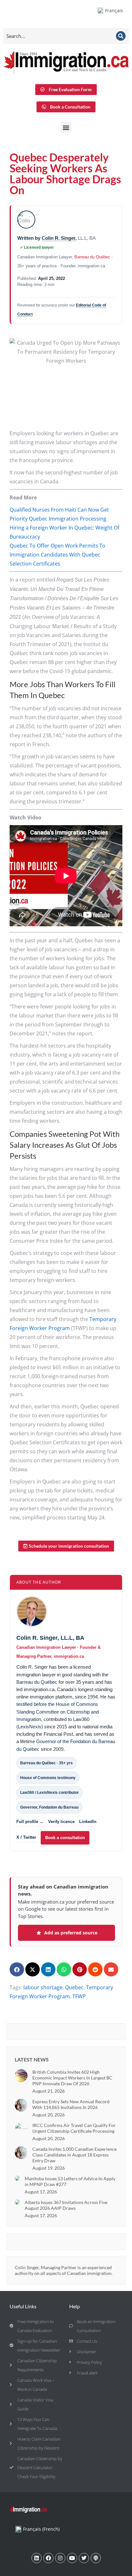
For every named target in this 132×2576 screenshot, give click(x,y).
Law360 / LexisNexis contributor (50, 1793)
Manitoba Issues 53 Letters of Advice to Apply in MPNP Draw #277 (70, 2181)
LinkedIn (88, 1822)
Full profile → (30, 1822)
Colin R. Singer (58, 238)
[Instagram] (60, 2558)
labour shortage (43, 1987)
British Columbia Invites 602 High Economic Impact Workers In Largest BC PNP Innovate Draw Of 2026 (72, 2078)
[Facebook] (48, 2558)
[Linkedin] (37, 2558)
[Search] (121, 36)
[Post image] (21, 2076)
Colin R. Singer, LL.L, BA (50, 1638)
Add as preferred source (71, 1933)
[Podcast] (96, 2558)
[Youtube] (72, 2558)
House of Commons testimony (48, 1778)
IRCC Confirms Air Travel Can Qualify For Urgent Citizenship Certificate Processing (74, 2128)
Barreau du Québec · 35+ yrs (46, 1763)
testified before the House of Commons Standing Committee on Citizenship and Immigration (58, 1712)
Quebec (74, 1987)
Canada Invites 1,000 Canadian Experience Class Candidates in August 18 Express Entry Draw (74, 2155)
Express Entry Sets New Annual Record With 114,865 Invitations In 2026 (71, 2104)
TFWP (79, 1996)
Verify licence (61, 1822)
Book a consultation (65, 1838)
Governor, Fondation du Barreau (49, 1807)
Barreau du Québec (92, 257)
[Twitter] (84, 2558)
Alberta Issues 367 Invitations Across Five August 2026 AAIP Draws (66, 2205)
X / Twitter (26, 1837)
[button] (66, 127)
